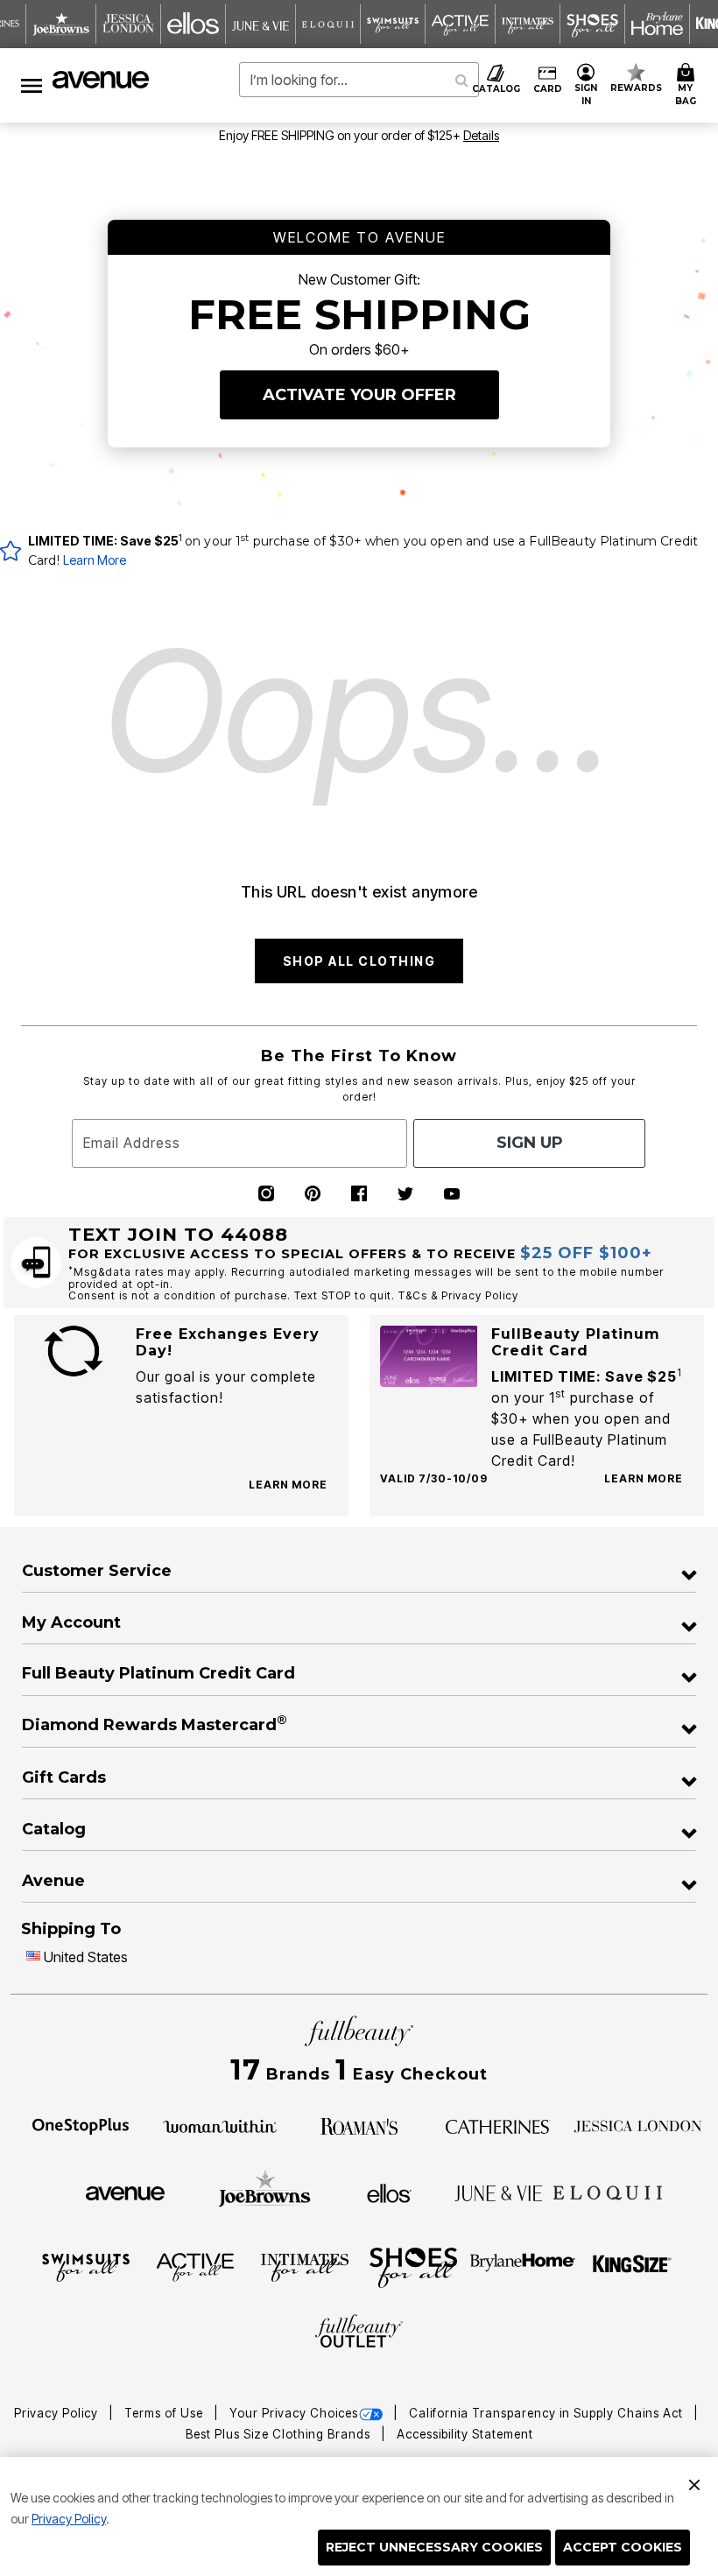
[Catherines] (498, 2125)
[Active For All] (195, 2266)
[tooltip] (61, 24)
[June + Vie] (498, 2192)
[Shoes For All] (413, 2266)
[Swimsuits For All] (86, 2266)
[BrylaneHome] (523, 2266)
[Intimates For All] (305, 2266)
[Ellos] (389, 2192)
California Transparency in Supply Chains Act (548, 2413)
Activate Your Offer (359, 395)
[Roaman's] (359, 2125)
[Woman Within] (220, 2125)
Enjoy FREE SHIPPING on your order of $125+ (359, 135)
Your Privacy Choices (294, 2413)
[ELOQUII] (608, 2191)
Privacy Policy (69, 2519)
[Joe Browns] (265, 2191)
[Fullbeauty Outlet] (359, 2333)
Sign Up (530, 1143)
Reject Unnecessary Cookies (434, 2547)
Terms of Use (165, 2413)
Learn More (95, 560)
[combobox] (359, 80)
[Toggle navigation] (32, 85)
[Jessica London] (638, 2125)
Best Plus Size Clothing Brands (280, 2434)
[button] (586, 85)
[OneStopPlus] (81, 2125)
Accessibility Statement (465, 2434)
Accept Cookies (623, 2547)
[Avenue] (125, 2192)
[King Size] (632, 2266)
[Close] (694, 2482)
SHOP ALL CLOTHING (359, 961)
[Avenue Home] (102, 80)
